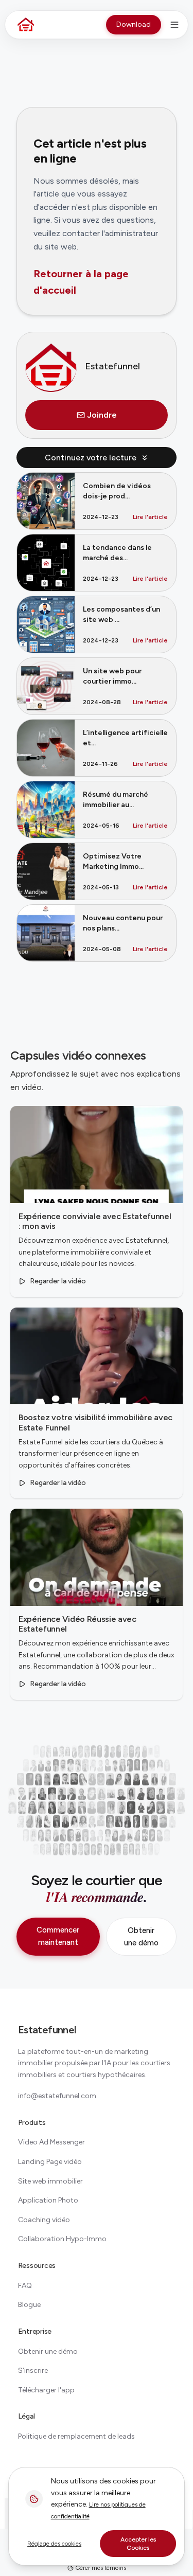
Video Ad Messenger (51, 2142)
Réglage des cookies (54, 2544)
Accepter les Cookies (138, 2544)
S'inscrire (33, 2371)
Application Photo (48, 2200)
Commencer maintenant (58, 1936)
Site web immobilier (50, 2181)
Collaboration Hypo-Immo (62, 2239)
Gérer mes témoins (100, 2568)
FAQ (25, 2286)
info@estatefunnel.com (57, 2096)
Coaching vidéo (44, 2220)
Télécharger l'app (46, 2390)
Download (134, 24)
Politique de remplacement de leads (76, 2436)
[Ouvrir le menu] (174, 25)
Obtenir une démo (141, 1937)
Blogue (29, 2305)
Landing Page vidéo (50, 2162)
